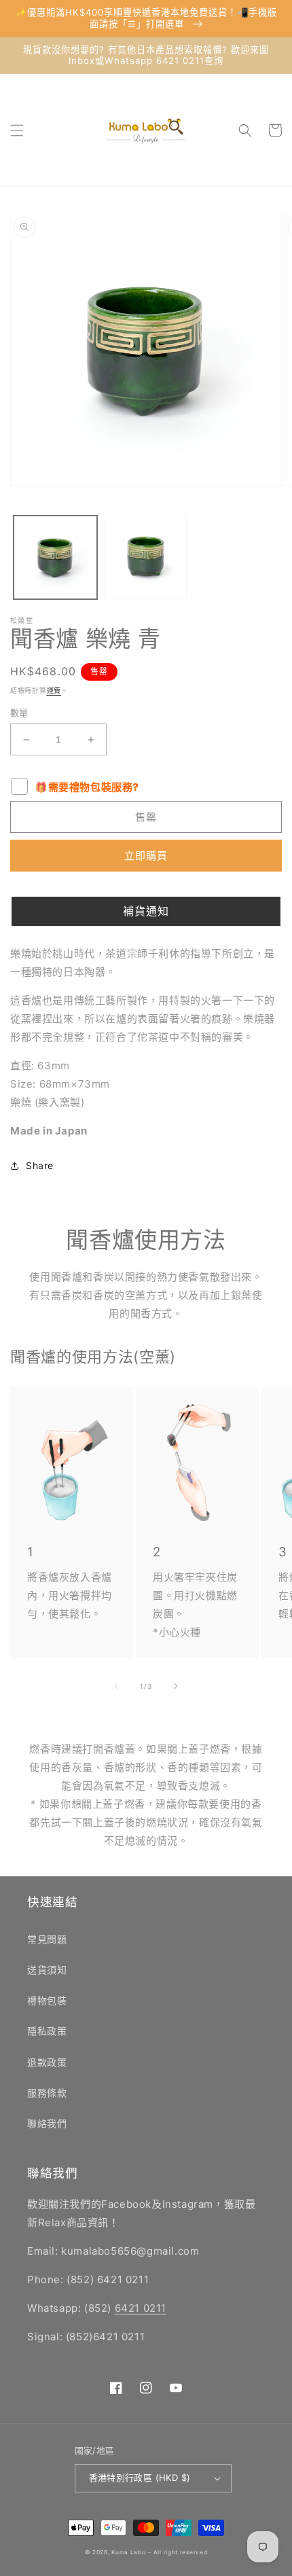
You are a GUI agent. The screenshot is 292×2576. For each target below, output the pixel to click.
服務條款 (47, 2093)
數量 (19, 713)
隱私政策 (47, 2031)
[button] (17, 130)
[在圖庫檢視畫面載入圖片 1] (55, 557)
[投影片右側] (176, 1686)
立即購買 (146, 856)
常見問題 (47, 1939)
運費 (54, 690)
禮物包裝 (47, 2000)
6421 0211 (141, 2308)
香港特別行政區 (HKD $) (140, 2477)
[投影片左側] (116, 1686)
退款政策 (47, 2062)
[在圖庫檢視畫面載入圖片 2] (146, 557)
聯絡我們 (47, 2123)
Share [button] (40, 1165)
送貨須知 (47, 1970)
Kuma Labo (128, 2552)
